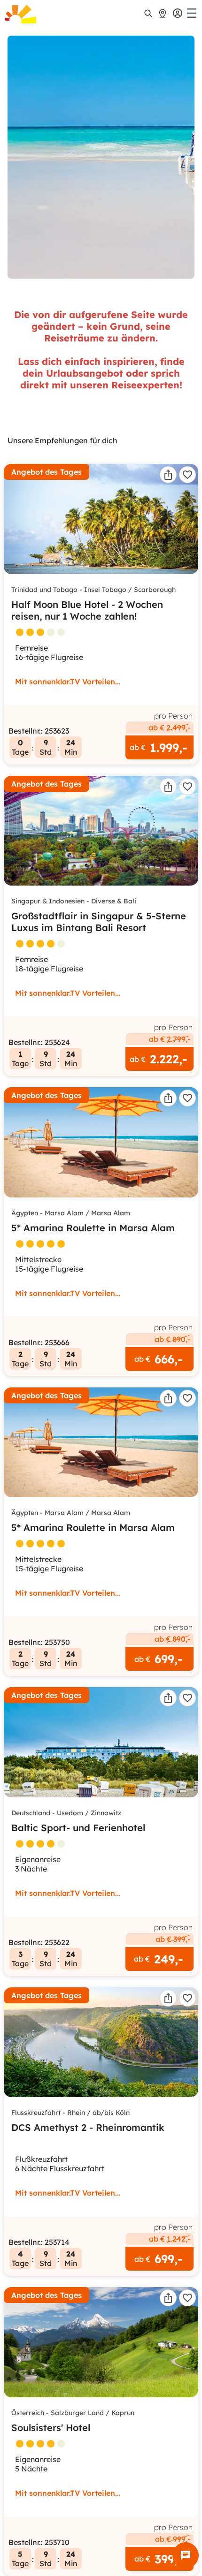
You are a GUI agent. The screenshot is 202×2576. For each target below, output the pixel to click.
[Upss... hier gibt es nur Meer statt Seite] (101, 157)
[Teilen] (168, 475)
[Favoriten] (187, 475)
